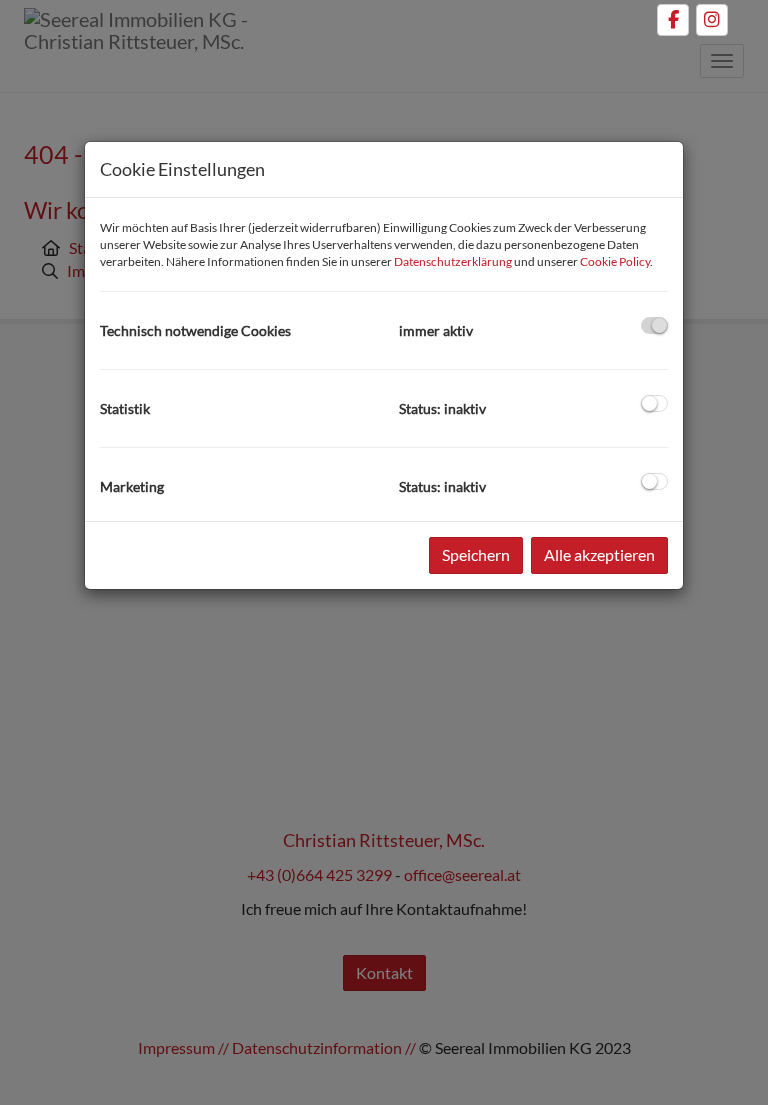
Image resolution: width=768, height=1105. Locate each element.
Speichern (476, 554)
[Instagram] (712, 20)
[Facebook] (673, 20)
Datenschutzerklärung (453, 261)
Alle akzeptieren (599, 554)
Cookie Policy (615, 261)
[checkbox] (654, 325)
